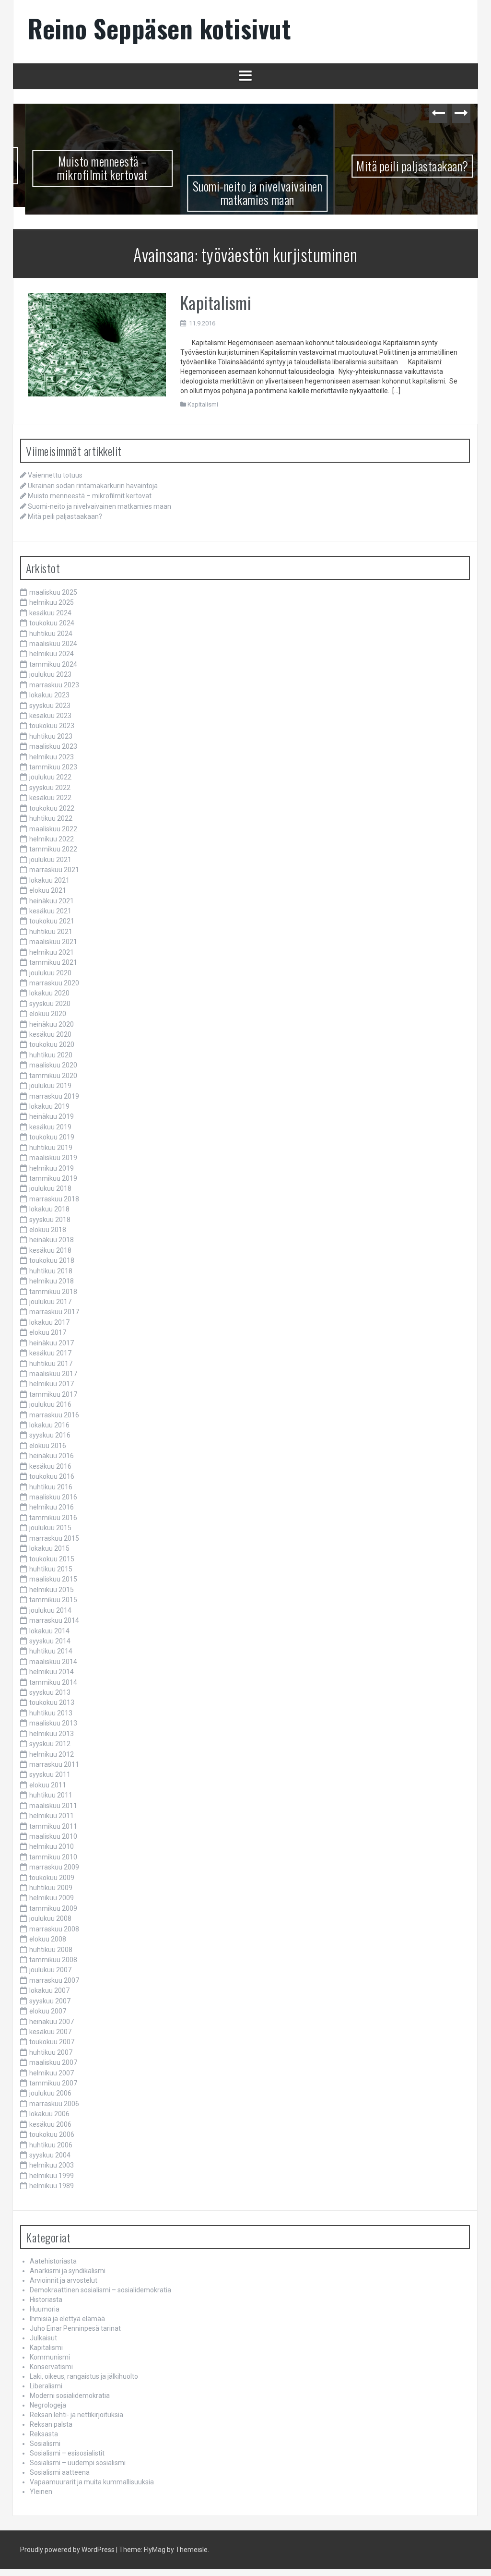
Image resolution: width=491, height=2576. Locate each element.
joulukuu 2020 (50, 973)
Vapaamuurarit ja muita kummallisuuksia (92, 2482)
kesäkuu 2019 (50, 1127)
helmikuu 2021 (52, 952)
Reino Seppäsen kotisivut (159, 28)
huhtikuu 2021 (51, 932)
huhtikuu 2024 (51, 634)
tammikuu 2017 (53, 1394)
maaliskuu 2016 (53, 1497)
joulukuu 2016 (50, 1404)
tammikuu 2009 (53, 1908)
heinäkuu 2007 (52, 2022)
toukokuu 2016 (52, 1476)
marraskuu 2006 (54, 2104)
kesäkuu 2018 (50, 1250)
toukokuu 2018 (52, 1260)
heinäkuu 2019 (52, 1116)
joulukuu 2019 (50, 1086)
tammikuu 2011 (53, 1826)
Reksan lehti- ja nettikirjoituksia (76, 2415)
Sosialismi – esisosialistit (67, 2453)
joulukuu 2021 (50, 860)
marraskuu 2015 (54, 1538)
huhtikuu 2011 (51, 1795)
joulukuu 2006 (50, 2094)
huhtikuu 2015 (51, 1569)
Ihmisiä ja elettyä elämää (67, 2319)
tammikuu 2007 (53, 2083)
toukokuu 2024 (52, 623)
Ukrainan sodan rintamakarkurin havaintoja (93, 486)
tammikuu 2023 (53, 767)
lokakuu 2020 (49, 993)
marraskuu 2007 (54, 1980)
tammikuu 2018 (53, 1292)
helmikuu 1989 (52, 2186)
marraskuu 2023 (54, 685)
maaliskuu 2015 (53, 1579)
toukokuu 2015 (52, 1559)
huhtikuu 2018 (51, 1271)
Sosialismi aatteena (60, 2472)
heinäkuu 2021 (52, 901)
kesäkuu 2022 (50, 798)
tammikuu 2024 (53, 664)
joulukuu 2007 (50, 1970)
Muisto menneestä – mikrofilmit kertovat (91, 168)
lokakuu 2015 (49, 1548)
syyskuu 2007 (50, 2001)
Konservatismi (51, 2367)
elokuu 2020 (48, 1014)
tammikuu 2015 (53, 1600)
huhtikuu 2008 (51, 1950)
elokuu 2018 (48, 1230)
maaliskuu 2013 (53, 1723)
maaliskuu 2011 (53, 1806)
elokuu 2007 (48, 2011)
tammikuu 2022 (53, 849)
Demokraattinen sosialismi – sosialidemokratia (100, 2290)
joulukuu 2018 (50, 1188)
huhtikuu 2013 (51, 1713)
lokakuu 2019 (49, 1106)
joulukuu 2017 (50, 1302)
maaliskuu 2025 (53, 592)
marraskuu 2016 (54, 1415)
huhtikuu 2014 (51, 1651)
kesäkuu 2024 (50, 613)
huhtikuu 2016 (51, 1487)
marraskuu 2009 (54, 1867)
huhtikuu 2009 (51, 1888)
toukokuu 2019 (52, 1137)
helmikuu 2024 (52, 654)
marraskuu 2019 (54, 1096)
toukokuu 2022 (52, 808)
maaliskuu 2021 (53, 942)
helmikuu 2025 (52, 602)
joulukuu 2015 (50, 1528)
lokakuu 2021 (49, 880)
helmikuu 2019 (52, 1168)
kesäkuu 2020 (50, 1034)
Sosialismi (45, 2444)
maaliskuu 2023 (53, 746)
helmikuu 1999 (52, 2176)
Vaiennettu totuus (55, 475)
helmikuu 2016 (52, 1507)
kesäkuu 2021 (50, 911)
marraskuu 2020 (54, 983)
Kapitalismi (216, 302)
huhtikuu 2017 (51, 1364)
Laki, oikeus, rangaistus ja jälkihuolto (84, 2376)
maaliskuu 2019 (53, 1158)
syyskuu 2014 (50, 1641)
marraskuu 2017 (54, 1312)
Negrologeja (48, 2405)
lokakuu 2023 (49, 695)
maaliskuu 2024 (53, 644)
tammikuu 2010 (53, 1857)
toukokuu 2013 (52, 1702)
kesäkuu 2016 (50, 1466)
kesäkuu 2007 (50, 2032)
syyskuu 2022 (50, 788)
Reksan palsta (51, 2424)
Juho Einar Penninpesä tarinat (75, 2328)
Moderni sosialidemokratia (70, 2396)
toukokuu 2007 (52, 2042)
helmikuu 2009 (52, 1898)
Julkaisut (43, 2338)
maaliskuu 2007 (53, 2062)
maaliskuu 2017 (53, 1374)
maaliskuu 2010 (53, 1836)
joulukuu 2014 (50, 1610)
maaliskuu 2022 (53, 829)
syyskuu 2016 (50, 1436)
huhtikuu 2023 (51, 736)
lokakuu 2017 (49, 1322)
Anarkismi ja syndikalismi (68, 2271)
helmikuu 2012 (52, 1754)
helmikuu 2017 (52, 1384)
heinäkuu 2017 (52, 1343)
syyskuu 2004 (50, 2155)
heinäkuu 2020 (52, 1024)
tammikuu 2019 (53, 1178)
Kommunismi (50, 2357)
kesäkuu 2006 (50, 2124)
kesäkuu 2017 (50, 1353)
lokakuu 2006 (49, 2114)
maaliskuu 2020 (53, 1065)
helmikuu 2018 (52, 1281)
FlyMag (155, 2550)
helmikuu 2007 (52, 2073)
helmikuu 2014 (52, 1672)
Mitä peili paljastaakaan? (401, 166)
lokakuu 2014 (49, 1631)
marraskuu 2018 (54, 1199)
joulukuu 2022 (50, 778)
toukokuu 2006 (52, 2134)
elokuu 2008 (48, 1939)
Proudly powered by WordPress (67, 2550)
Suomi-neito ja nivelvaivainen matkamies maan (246, 193)
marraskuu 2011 (54, 1764)
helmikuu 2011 (52, 1816)
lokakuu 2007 (49, 1990)
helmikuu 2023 (52, 757)
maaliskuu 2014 (53, 1662)
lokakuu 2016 (49, 1425)
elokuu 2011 (48, 1785)
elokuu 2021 (48, 890)
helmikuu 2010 (52, 1846)
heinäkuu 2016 (52, 1456)
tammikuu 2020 (53, 1076)
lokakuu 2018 (49, 1209)
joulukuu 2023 (50, 674)
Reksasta (44, 2434)
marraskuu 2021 (54, 870)
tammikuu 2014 (53, 1682)
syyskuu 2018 (50, 1220)
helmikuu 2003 (52, 2165)
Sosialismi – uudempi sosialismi (78, 2463)
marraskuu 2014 (54, 1620)
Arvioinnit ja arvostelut (64, 2280)
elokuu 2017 (48, 1332)
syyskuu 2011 (50, 1774)
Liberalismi (46, 2386)
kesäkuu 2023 (50, 716)
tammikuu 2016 (53, 1518)
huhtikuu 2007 (51, 2052)
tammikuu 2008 (53, 1960)
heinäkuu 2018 (52, 1240)
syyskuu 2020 (50, 1004)
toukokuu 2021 (52, 921)
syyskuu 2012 (50, 1744)
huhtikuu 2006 (51, 2145)
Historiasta (46, 2300)
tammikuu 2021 (53, 962)
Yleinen (41, 2492)
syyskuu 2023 (50, 706)
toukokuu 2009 (52, 1878)
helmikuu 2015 (52, 1590)
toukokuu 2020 (52, 1044)
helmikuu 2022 (52, 839)
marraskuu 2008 (54, 1929)
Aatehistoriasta (53, 2261)
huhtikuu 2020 (51, 1055)
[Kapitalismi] (97, 344)
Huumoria (45, 2309)
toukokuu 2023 (52, 726)
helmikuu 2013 (52, 1734)
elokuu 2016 (48, 1446)
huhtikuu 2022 (51, 818)
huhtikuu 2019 (51, 1148)
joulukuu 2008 (50, 1918)
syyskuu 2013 (50, 1692)
